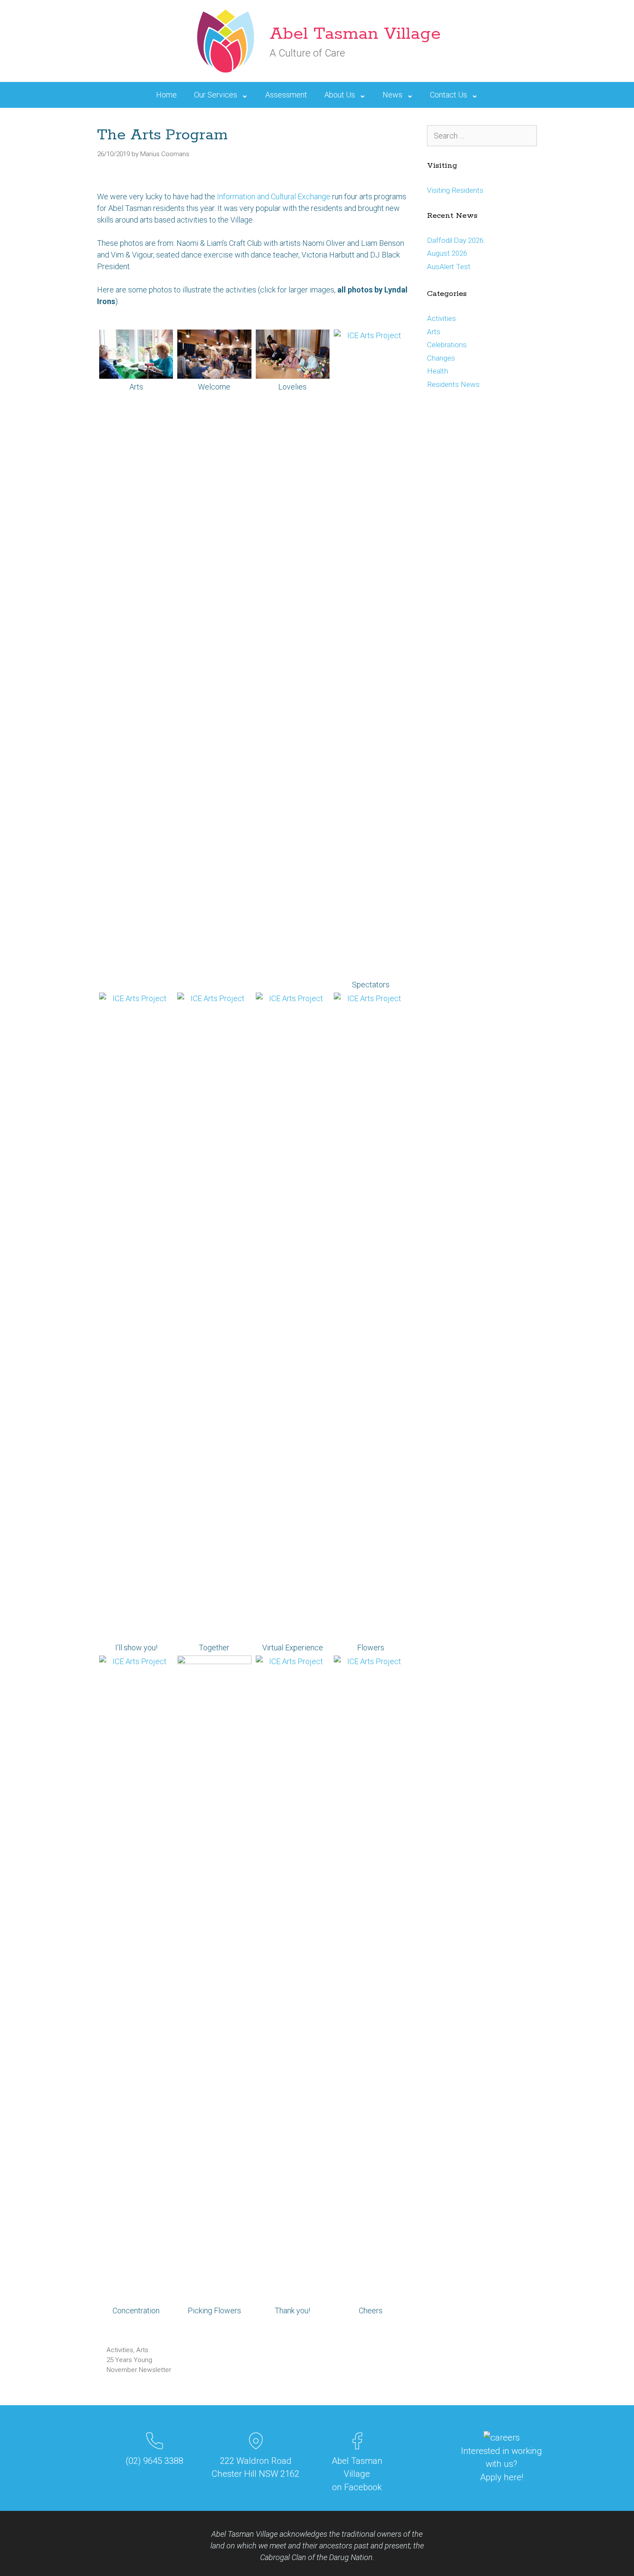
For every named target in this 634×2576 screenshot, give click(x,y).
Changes (441, 358)
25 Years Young (129, 2360)
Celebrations (447, 345)
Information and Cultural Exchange (274, 196)
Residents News (453, 384)
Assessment (286, 95)
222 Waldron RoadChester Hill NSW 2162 (256, 2467)
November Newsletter (139, 2370)
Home (166, 95)
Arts (142, 2350)
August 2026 (447, 253)
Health (438, 371)
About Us (340, 95)
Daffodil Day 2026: (456, 240)
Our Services (216, 95)
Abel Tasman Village (355, 34)
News (392, 95)
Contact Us (449, 95)
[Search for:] (482, 136)
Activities (120, 2350)
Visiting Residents (455, 190)
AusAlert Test (449, 267)
